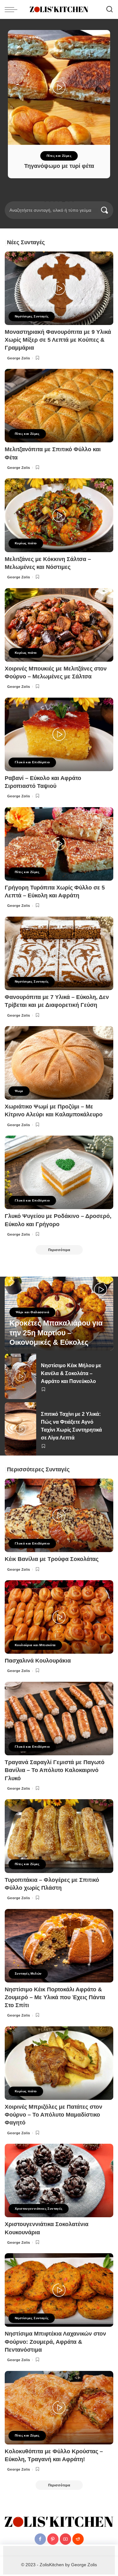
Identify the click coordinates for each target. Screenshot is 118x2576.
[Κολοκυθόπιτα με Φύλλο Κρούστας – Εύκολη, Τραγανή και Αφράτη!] (59, 2408)
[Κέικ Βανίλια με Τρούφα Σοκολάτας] (59, 1515)
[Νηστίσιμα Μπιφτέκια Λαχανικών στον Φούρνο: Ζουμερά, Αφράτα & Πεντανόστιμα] (59, 2290)
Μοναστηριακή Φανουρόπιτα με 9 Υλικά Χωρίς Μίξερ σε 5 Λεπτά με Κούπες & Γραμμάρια (58, 340)
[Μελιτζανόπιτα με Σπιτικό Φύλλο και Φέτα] (59, 406)
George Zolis (19, 358)
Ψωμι (19, 1091)
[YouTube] (65, 2539)
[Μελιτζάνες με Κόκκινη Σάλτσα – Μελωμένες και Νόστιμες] (59, 515)
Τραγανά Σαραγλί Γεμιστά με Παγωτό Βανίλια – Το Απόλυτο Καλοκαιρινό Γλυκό (55, 1770)
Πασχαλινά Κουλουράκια (38, 1661)
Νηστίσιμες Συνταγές (32, 316)
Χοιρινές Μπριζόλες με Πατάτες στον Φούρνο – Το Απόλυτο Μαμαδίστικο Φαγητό (53, 2115)
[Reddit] (78, 2539)
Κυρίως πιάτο (71, 156)
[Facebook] (40, 2539)
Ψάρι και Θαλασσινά (32, 1312)
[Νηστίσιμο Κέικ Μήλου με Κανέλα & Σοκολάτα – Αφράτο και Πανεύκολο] (20, 1376)
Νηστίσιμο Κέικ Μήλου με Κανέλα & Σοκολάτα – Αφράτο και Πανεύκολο (71, 1373)
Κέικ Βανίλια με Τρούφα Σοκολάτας (52, 1559)
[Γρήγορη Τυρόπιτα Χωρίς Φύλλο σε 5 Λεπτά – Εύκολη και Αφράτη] (59, 844)
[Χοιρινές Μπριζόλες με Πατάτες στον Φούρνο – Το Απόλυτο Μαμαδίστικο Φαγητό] (59, 2063)
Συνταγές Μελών (28, 1973)
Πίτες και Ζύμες (27, 434)
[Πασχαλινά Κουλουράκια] (59, 1617)
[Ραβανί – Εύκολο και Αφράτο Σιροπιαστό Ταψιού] (59, 734)
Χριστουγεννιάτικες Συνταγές (39, 2209)
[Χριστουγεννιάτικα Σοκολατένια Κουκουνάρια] (59, 2180)
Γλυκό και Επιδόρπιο (32, 762)
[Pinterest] (53, 2539)
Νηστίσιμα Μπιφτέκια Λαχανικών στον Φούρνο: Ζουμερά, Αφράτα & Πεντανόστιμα (55, 2342)
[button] (45, 201)
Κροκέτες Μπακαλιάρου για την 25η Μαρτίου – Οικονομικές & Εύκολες (56, 1333)
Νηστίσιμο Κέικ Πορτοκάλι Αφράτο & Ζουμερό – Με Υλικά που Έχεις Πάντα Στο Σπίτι (55, 1997)
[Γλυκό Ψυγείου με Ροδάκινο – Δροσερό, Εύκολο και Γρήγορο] (59, 1172)
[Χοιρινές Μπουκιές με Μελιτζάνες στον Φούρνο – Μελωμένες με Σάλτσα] (59, 625)
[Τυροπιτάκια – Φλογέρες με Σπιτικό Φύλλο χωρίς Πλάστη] (59, 1836)
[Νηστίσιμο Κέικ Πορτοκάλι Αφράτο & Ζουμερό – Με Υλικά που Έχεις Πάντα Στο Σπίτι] (59, 1946)
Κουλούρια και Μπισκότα (35, 1645)
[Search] (110, 9)
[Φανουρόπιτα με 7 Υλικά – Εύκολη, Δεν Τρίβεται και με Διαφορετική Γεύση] (59, 953)
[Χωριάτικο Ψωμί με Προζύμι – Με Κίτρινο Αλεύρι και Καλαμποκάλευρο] (59, 1063)
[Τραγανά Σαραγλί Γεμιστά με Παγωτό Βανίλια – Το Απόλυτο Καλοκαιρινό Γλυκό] (59, 1719)
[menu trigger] (13, 9)
